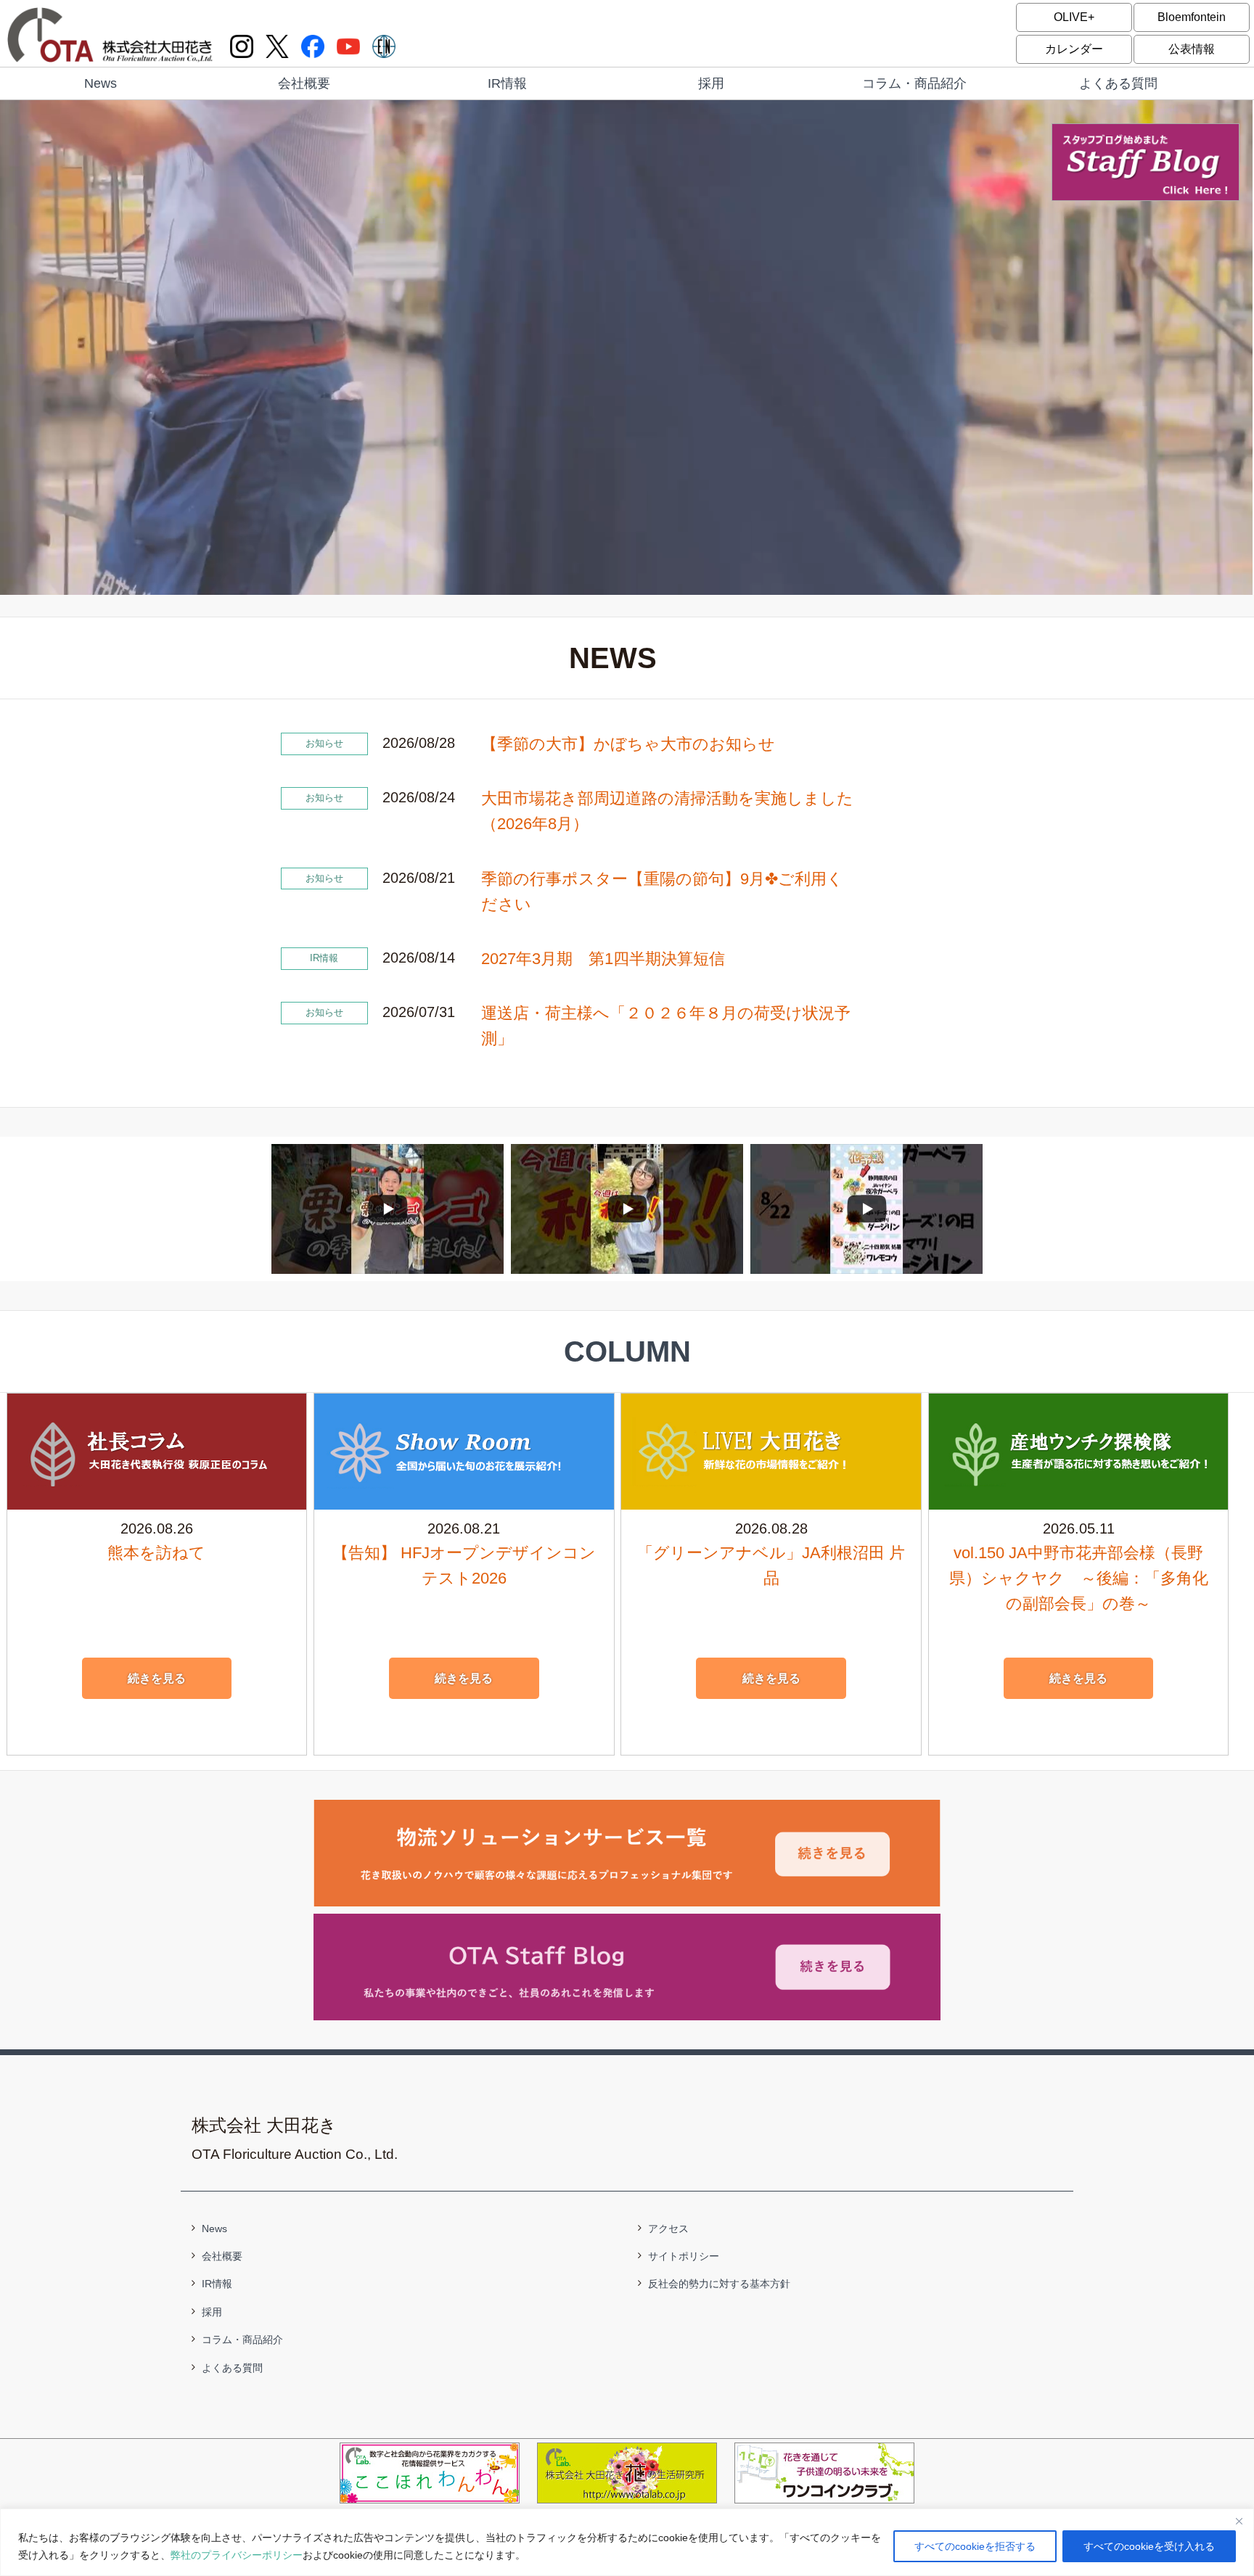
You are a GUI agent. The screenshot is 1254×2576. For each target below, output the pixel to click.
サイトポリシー (684, 2256)
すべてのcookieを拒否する (975, 2546)
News (101, 83)
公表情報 (1192, 49)
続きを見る (157, 1678)
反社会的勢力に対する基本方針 (719, 2284)
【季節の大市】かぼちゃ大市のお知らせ (628, 744)
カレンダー (1074, 49)
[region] (627, 2542)
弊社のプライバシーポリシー (237, 2555)
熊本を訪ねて (156, 1553)
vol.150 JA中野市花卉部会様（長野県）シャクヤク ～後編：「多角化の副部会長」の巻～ (1079, 1578)
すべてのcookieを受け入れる (1149, 2546)
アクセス (668, 2229)
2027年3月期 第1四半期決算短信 (603, 959)
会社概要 (304, 83)
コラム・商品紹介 (914, 83)
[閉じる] (1239, 2521)
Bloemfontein (1192, 17)
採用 (711, 83)
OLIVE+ (1074, 17)
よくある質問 (1118, 83)
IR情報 (507, 83)
